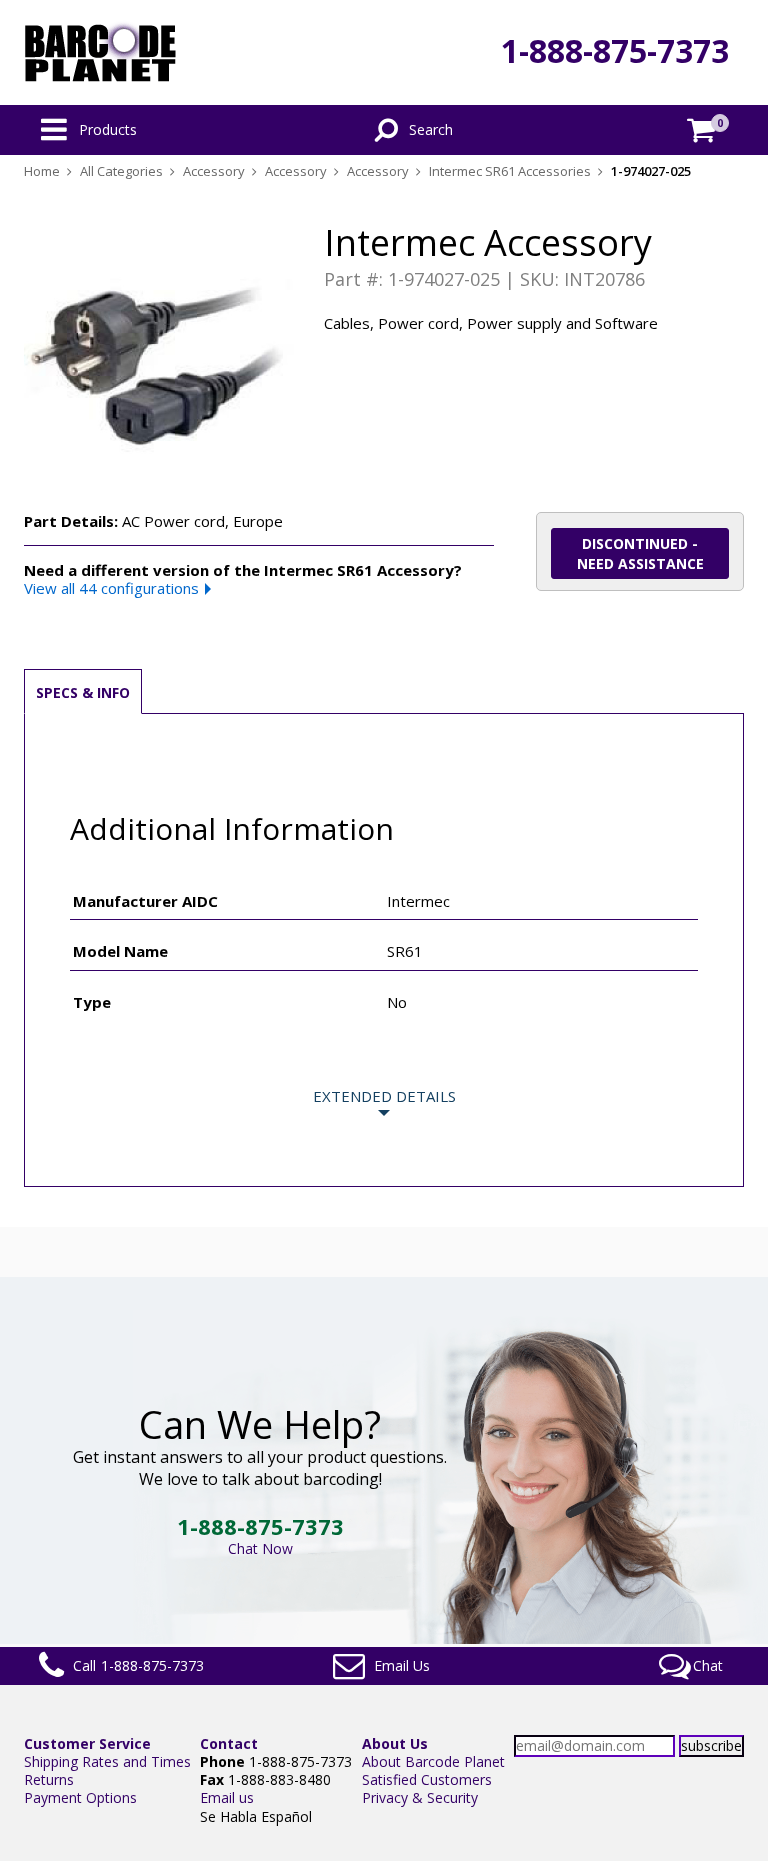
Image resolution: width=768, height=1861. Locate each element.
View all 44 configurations (111, 588)
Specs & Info (83, 692)
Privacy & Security (420, 1797)
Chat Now (260, 1548)
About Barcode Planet (433, 1761)
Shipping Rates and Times (107, 1761)
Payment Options (80, 1797)
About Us (395, 1743)
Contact (229, 1743)
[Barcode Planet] (100, 52)
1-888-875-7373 (615, 50)
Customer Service (87, 1743)
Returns (49, 1779)
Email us (227, 1797)
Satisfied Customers (427, 1779)
